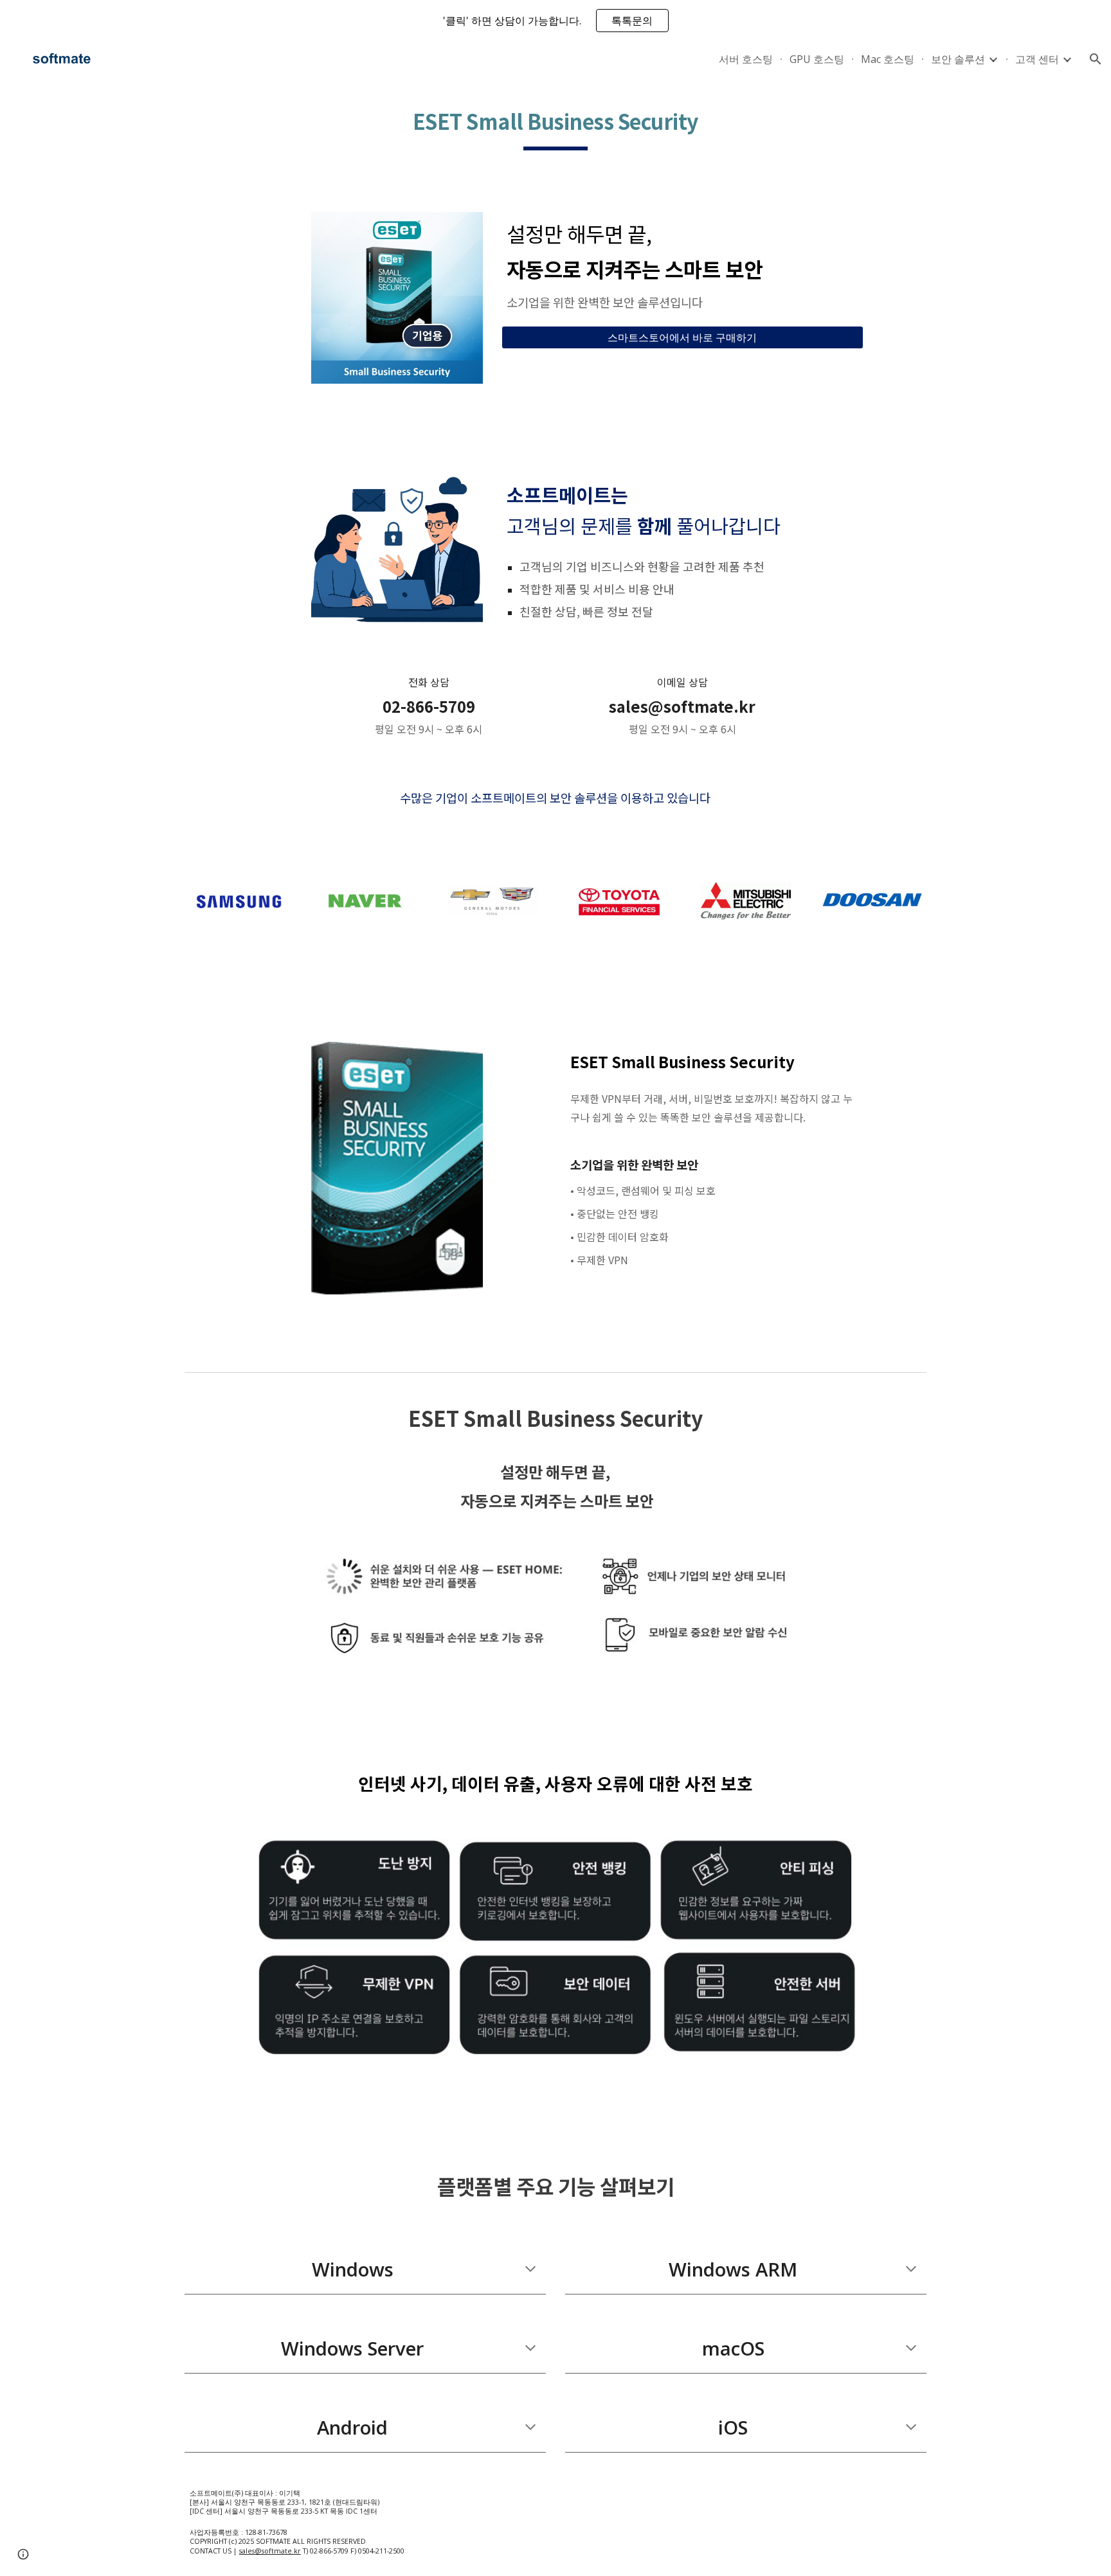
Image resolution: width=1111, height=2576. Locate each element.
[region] (555, 21)
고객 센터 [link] (1037, 59)
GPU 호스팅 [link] (817, 59)
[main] (555, 125)
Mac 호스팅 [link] (888, 59)
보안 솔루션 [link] (958, 59)
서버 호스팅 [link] (746, 59)
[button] (1096, 59)
